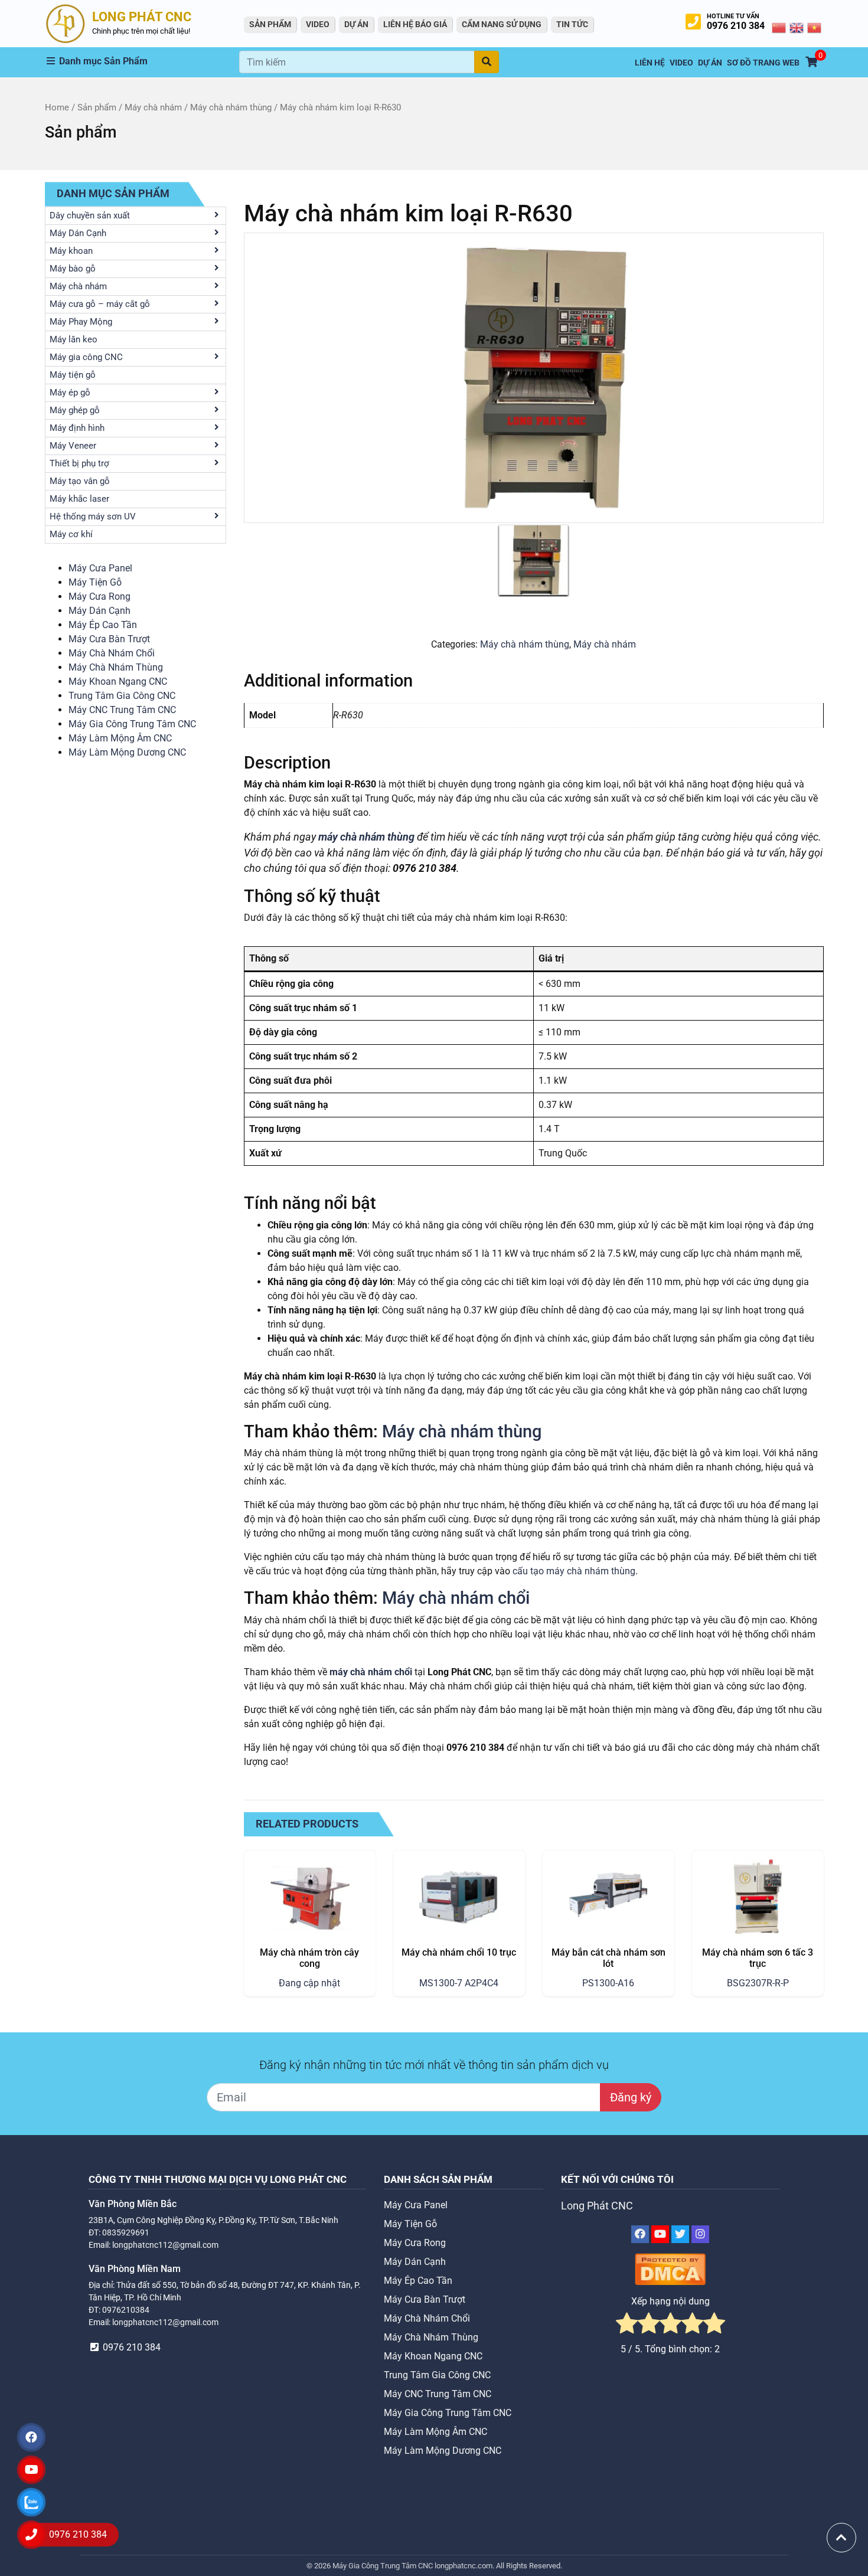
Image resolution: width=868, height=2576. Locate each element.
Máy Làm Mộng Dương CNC (127, 752)
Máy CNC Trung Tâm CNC (122, 710)
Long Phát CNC (597, 2206)
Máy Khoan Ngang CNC (118, 681)
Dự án (356, 24)
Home (57, 107)
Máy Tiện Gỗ (95, 582)
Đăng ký (631, 2097)
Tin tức (572, 24)
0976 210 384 (736, 26)
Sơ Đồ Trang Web (763, 63)
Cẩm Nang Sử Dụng (502, 24)
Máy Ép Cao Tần (103, 625)
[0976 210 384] (31, 2535)
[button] (142, 61)
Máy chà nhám (153, 107)
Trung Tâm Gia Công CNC (122, 696)
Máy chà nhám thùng (231, 107)
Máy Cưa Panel (100, 568)
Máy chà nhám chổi (456, 1598)
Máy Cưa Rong (99, 596)
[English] (797, 27)
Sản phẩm (97, 107)
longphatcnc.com (464, 2566)
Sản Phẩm (270, 24)
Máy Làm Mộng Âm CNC (120, 738)
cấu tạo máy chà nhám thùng (574, 1571)
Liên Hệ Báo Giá (415, 24)
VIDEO (318, 24)
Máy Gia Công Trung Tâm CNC (132, 724)
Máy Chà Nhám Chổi (112, 653)
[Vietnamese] (815, 27)
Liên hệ (650, 63)
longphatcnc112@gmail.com (165, 2245)
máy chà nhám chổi (371, 1672)
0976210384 (126, 2310)
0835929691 (126, 2232)
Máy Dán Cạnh (99, 611)
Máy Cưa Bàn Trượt (109, 639)
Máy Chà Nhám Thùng (116, 667)
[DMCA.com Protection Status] (670, 2269)
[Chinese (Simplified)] (779, 27)
